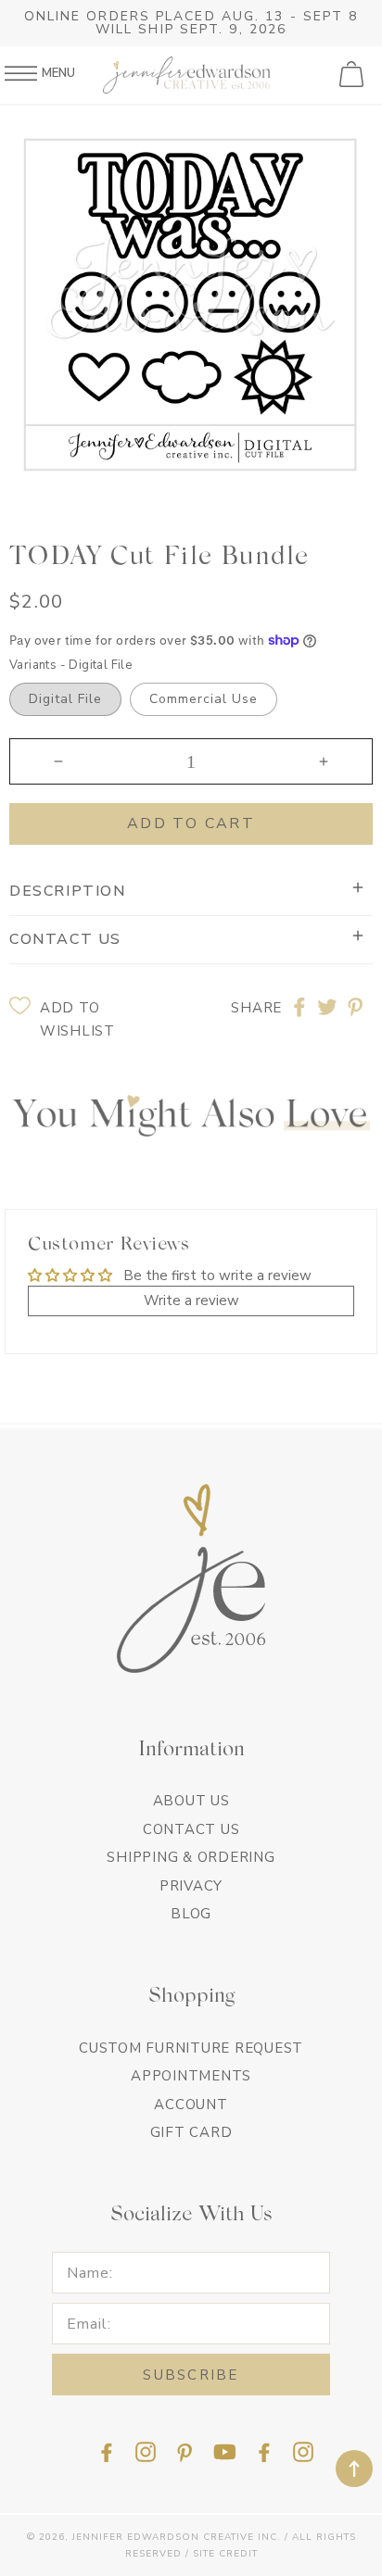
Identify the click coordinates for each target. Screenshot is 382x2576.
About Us (191, 1801)
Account (191, 2105)
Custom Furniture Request (191, 2048)
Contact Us (191, 1829)
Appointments (191, 2076)
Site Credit (225, 2554)
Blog (191, 1914)
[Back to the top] (354, 2469)
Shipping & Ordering (191, 1857)
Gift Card (191, 2132)
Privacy (191, 1886)
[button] (353, 75)
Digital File (65, 699)
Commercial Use (204, 699)
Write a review (191, 1301)
